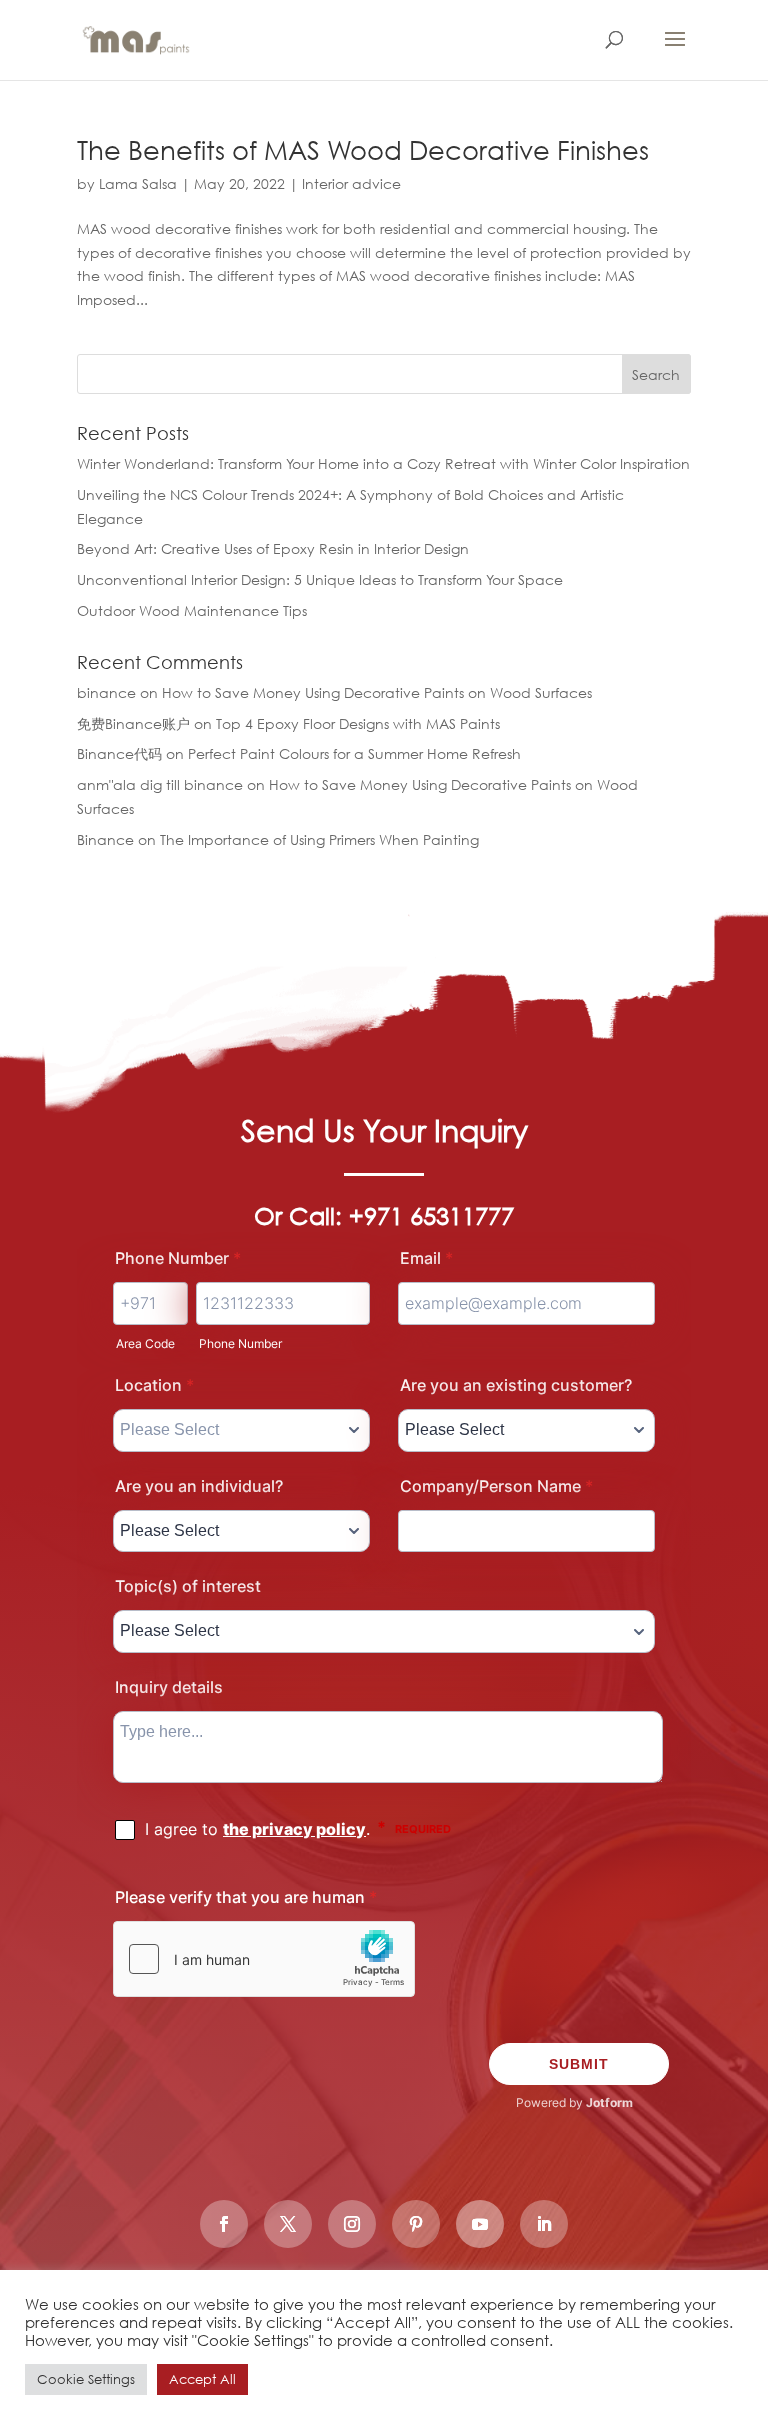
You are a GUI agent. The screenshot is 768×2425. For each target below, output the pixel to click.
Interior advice (351, 183)
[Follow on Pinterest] (416, 2224)
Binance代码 (119, 753)
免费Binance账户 (133, 723)
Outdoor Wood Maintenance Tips (192, 610)
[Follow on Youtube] (480, 2224)
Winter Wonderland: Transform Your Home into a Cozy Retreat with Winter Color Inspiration (383, 463)
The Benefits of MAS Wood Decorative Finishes (363, 149)
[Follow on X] (288, 2224)
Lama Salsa (138, 183)
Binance (105, 839)
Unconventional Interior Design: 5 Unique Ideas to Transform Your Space (320, 579)
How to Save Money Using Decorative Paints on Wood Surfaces (377, 692)
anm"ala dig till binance (160, 784)
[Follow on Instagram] (352, 2224)
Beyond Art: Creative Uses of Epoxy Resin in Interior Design (273, 548)
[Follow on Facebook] (224, 2224)
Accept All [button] (202, 2379)
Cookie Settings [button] (86, 2379)
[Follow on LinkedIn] (544, 2224)
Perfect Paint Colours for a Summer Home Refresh (354, 753)
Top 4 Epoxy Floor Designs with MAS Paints (358, 723)
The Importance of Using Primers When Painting (319, 839)
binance (106, 692)
